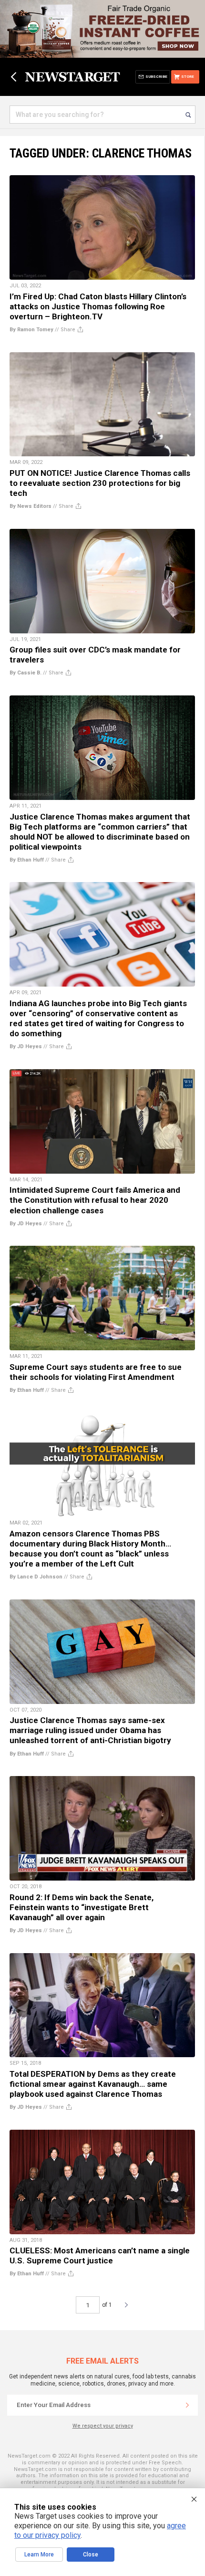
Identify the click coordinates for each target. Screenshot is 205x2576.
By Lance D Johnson (36, 1577)
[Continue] (187, 2405)
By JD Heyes (26, 1046)
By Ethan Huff (27, 860)
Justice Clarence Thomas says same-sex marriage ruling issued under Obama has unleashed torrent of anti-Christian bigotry (90, 1730)
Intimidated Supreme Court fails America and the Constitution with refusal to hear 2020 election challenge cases (95, 1200)
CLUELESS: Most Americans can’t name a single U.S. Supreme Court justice (100, 2255)
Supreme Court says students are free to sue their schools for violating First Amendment (96, 1372)
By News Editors (31, 506)
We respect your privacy (103, 2426)
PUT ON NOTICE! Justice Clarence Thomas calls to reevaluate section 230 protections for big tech (100, 483)
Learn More (39, 2555)
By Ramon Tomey (31, 330)
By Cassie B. (26, 673)
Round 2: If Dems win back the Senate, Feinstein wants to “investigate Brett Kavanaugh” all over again (82, 1907)
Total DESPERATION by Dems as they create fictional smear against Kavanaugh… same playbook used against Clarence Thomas (93, 2084)
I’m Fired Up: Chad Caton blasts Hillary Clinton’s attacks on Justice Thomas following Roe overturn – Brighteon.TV (98, 306)
